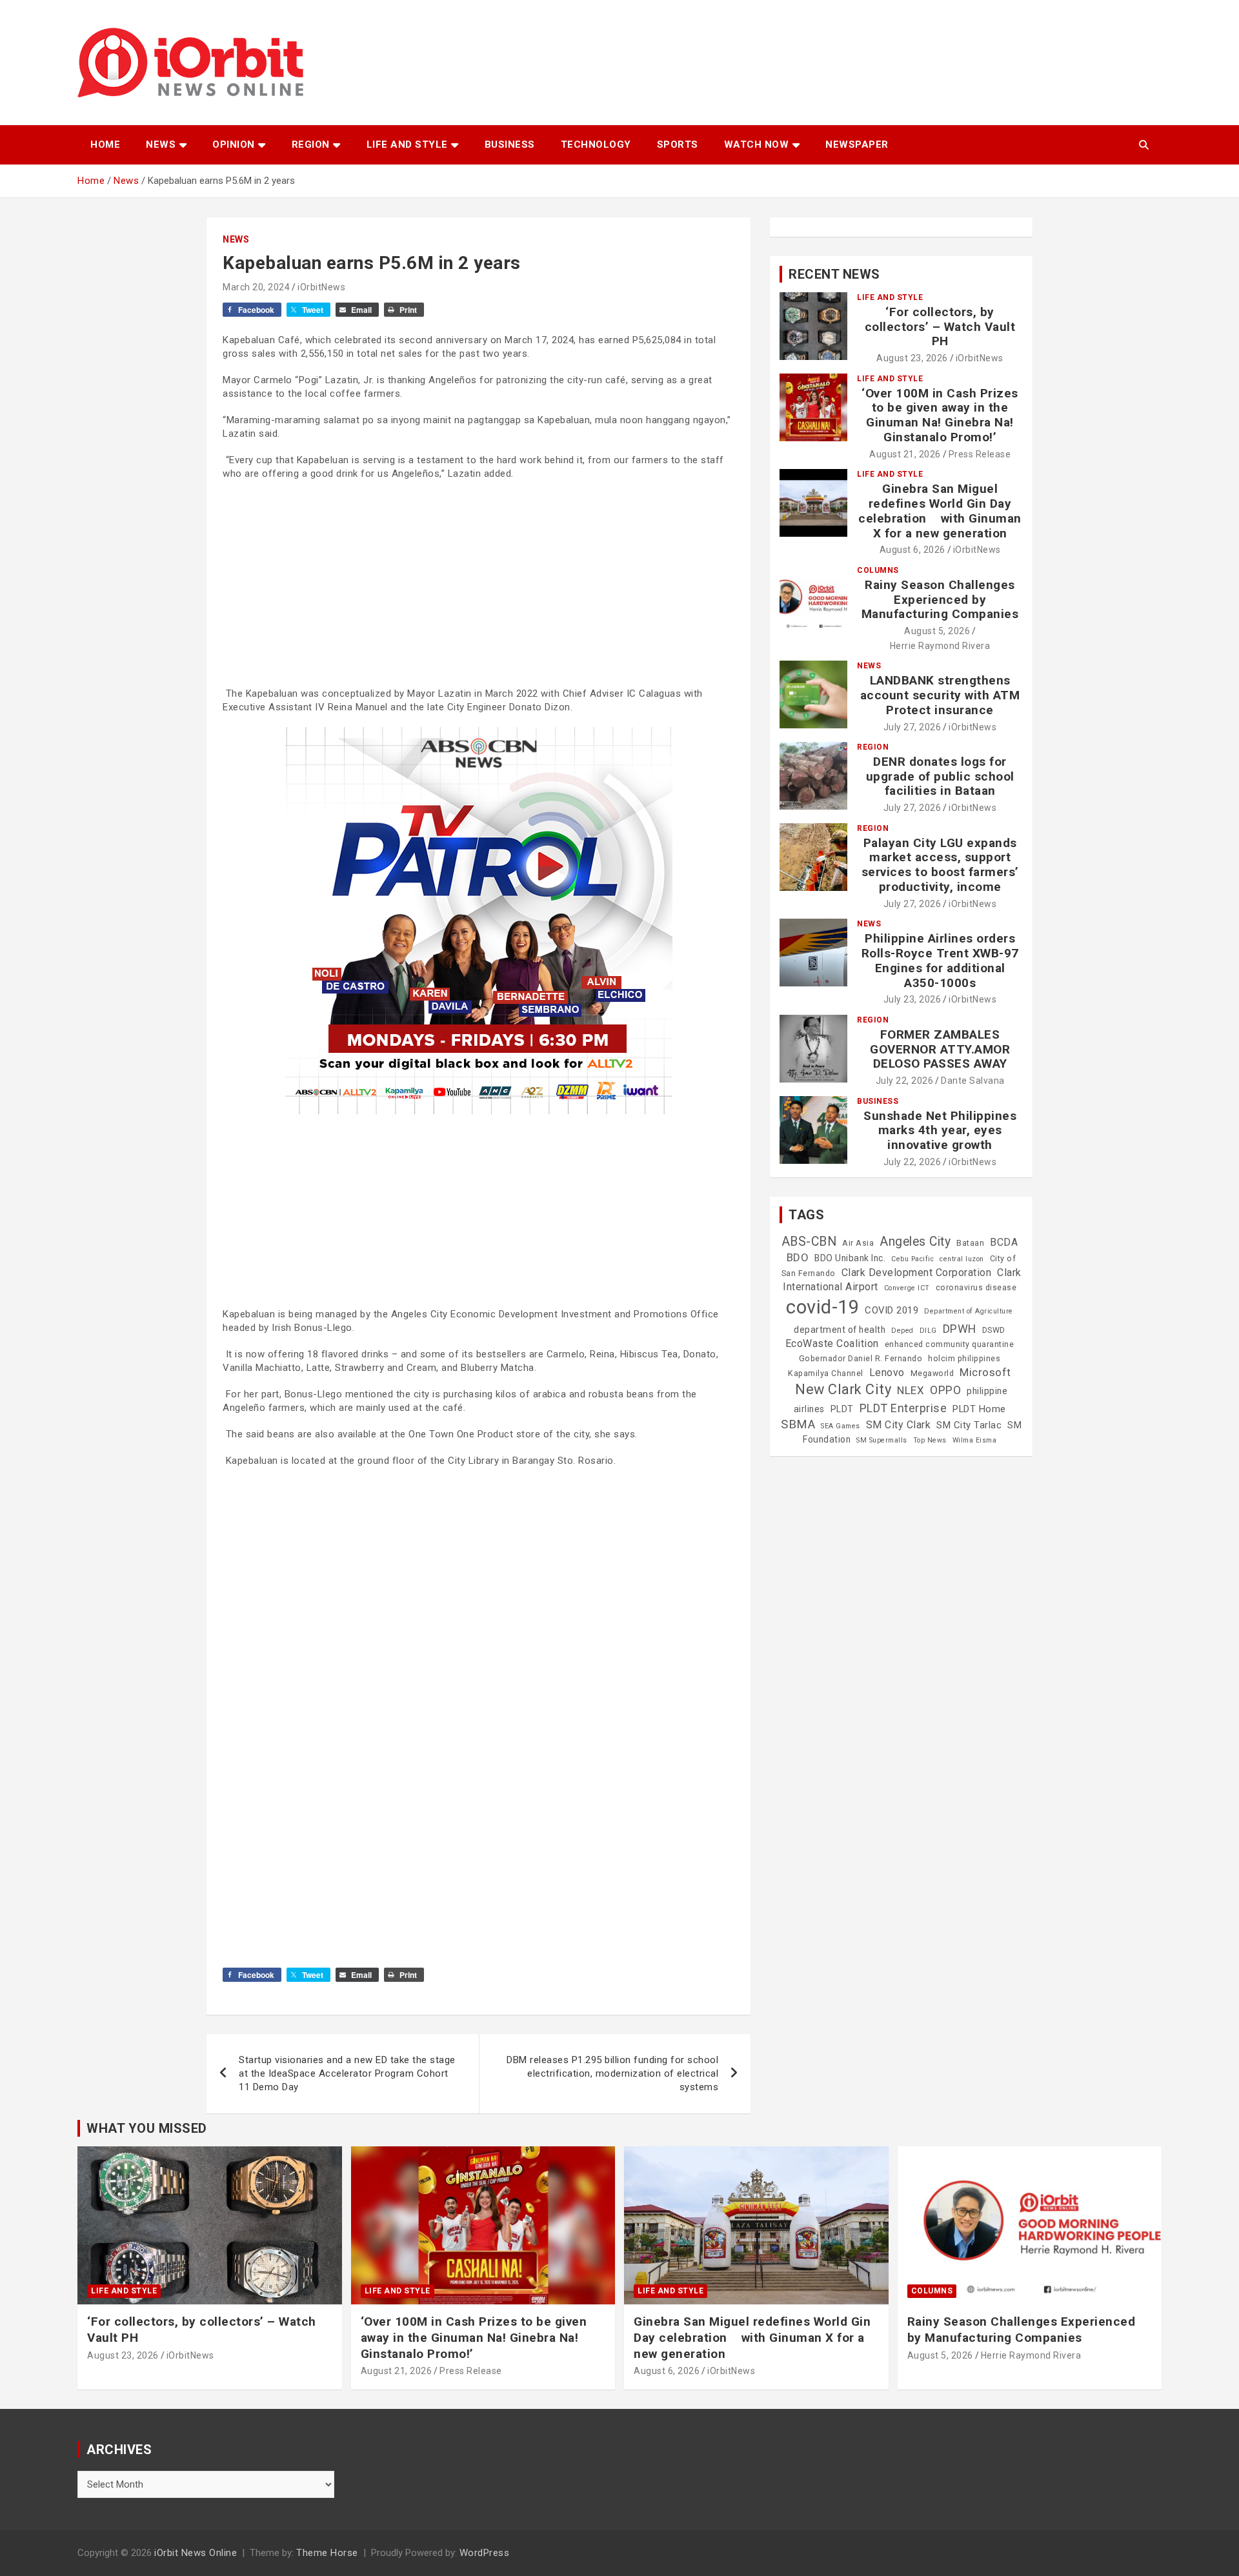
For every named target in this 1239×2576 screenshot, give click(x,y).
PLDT (842, 1409)
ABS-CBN (809, 1242)
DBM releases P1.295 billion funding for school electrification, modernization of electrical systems (612, 2073)
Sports (678, 145)
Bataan (970, 1243)
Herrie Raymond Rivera (940, 646)
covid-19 (822, 1307)
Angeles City (915, 1242)
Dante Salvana (973, 1081)
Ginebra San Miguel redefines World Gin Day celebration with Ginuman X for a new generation (940, 511)
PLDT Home (979, 1409)
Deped (902, 1331)
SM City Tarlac (969, 1425)
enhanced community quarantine (950, 1344)
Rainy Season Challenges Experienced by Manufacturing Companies (940, 600)
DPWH (960, 1329)
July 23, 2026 (912, 999)
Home (105, 145)
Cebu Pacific (912, 1259)
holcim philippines (964, 1359)
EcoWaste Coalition (832, 1343)
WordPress (485, 2553)
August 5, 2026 (937, 631)
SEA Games (841, 1426)
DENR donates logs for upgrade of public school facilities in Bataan (940, 776)
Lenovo (887, 1373)
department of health (840, 1330)
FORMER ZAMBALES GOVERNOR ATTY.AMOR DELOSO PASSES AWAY (940, 1049)
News (161, 145)
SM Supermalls (882, 1440)
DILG (928, 1331)
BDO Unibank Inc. (850, 1258)
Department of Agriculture (969, 1311)
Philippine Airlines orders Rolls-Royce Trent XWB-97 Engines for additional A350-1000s (940, 960)
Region (311, 145)
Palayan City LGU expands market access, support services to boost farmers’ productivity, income (940, 865)
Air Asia (858, 1243)
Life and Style (407, 145)
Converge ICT (907, 1288)
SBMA (798, 1424)
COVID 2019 (891, 1310)
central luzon (962, 1259)
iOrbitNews (321, 287)
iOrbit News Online (196, 2553)
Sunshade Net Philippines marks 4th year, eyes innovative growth (940, 1131)
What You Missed (147, 2128)
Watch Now (757, 145)
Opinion (234, 145)
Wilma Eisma (975, 1440)
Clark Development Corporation (917, 1273)
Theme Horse (327, 2553)
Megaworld (932, 1373)
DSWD (994, 1330)
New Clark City (843, 1389)
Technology (596, 145)
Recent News (834, 274)
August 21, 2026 (905, 454)
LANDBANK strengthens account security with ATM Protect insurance (940, 695)
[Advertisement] (478, 584)
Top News (930, 1440)
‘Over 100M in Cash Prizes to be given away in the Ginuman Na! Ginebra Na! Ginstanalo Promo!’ (940, 415)
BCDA (1004, 1242)
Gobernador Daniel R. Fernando (861, 1359)
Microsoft (985, 1372)
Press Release (980, 454)
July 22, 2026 (905, 1081)
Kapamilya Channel (826, 1373)
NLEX (911, 1390)
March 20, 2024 (256, 287)
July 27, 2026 (912, 727)
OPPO (945, 1390)
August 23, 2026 (912, 358)
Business (510, 145)
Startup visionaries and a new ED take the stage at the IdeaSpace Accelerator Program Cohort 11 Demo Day (347, 2073)
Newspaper (857, 145)
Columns (878, 570)
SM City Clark (899, 1425)
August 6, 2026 (912, 550)
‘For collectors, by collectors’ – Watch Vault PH (940, 327)
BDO (798, 1257)
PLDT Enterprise (903, 1408)
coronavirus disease (976, 1288)
